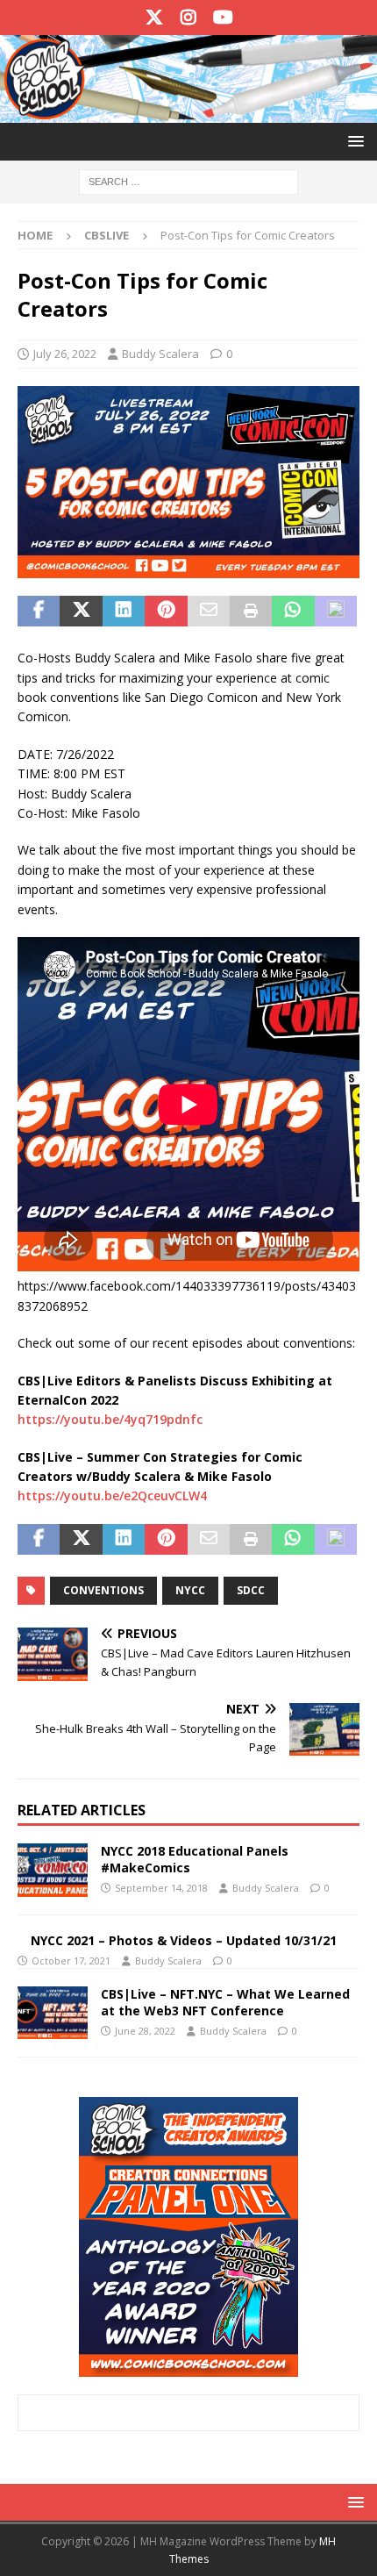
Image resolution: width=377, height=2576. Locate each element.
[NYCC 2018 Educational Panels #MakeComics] (53, 1870)
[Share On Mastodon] (336, 612)
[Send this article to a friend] (209, 612)
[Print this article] (251, 612)
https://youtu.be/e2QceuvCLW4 (112, 1496)
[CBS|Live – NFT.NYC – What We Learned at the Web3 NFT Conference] (53, 2013)
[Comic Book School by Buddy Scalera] (188, 112)
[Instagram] (189, 18)
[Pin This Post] (166, 612)
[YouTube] (223, 18)
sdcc (251, 1590)
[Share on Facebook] (39, 612)
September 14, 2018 (161, 1888)
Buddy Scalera (160, 354)
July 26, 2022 (65, 354)
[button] (353, 141)
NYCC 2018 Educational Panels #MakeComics (195, 1859)
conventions (103, 1590)
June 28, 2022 (145, 2031)
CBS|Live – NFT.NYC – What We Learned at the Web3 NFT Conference (225, 2002)
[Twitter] (155, 18)
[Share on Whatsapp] (293, 612)
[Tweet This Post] (81, 612)
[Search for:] (188, 180)
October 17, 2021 (71, 1961)
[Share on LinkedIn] (124, 612)
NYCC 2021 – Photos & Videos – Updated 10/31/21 (184, 1940)
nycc (190, 1590)
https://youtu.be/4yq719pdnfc (110, 1419)
